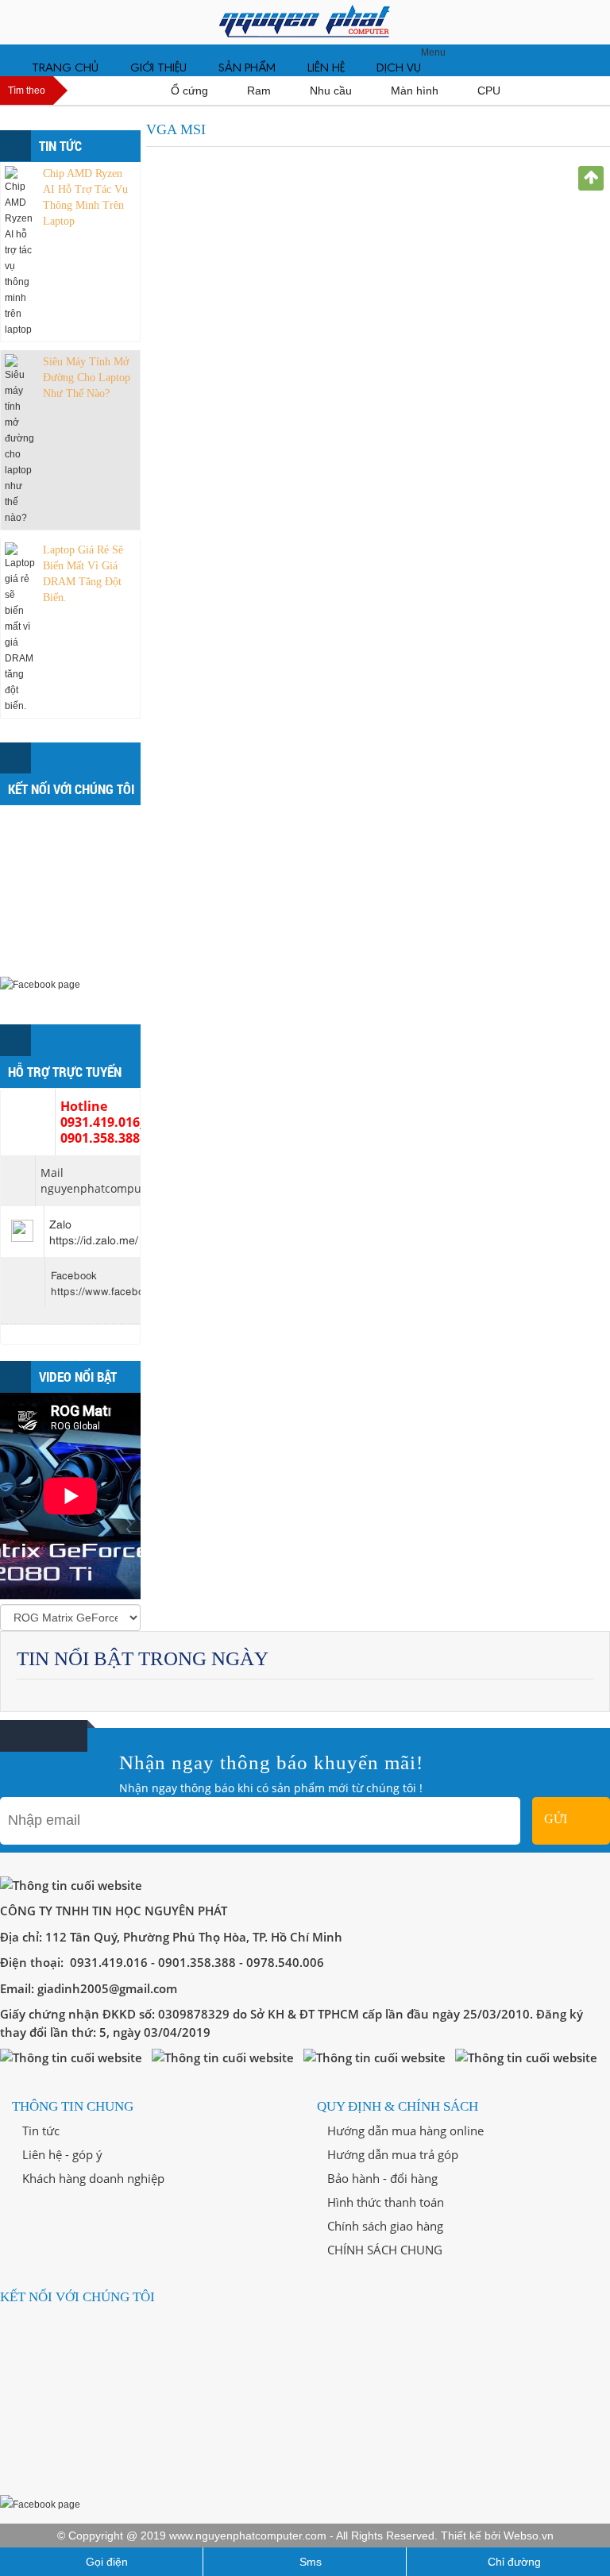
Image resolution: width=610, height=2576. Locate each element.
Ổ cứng (191, 91)
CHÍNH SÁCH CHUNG (383, 2250)
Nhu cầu (332, 91)
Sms (309, 2562)
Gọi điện (105, 2562)
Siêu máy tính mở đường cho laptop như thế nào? (87, 378)
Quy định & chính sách (398, 2106)
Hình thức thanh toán (384, 2202)
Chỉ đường (513, 2562)
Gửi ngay (563, 1828)
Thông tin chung (73, 2106)
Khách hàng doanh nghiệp (92, 2178)
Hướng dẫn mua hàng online (404, 2131)
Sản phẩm (247, 68)
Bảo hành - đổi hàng (381, 2178)
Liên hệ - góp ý (61, 2154)
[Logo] (305, 22)
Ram (261, 91)
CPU (490, 91)
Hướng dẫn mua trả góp (391, 2154)
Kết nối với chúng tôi (77, 2297)
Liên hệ (326, 68)
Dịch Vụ (399, 68)
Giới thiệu (158, 68)
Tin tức (39, 2131)
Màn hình (416, 91)
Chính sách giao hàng (384, 2226)
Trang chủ (65, 68)
